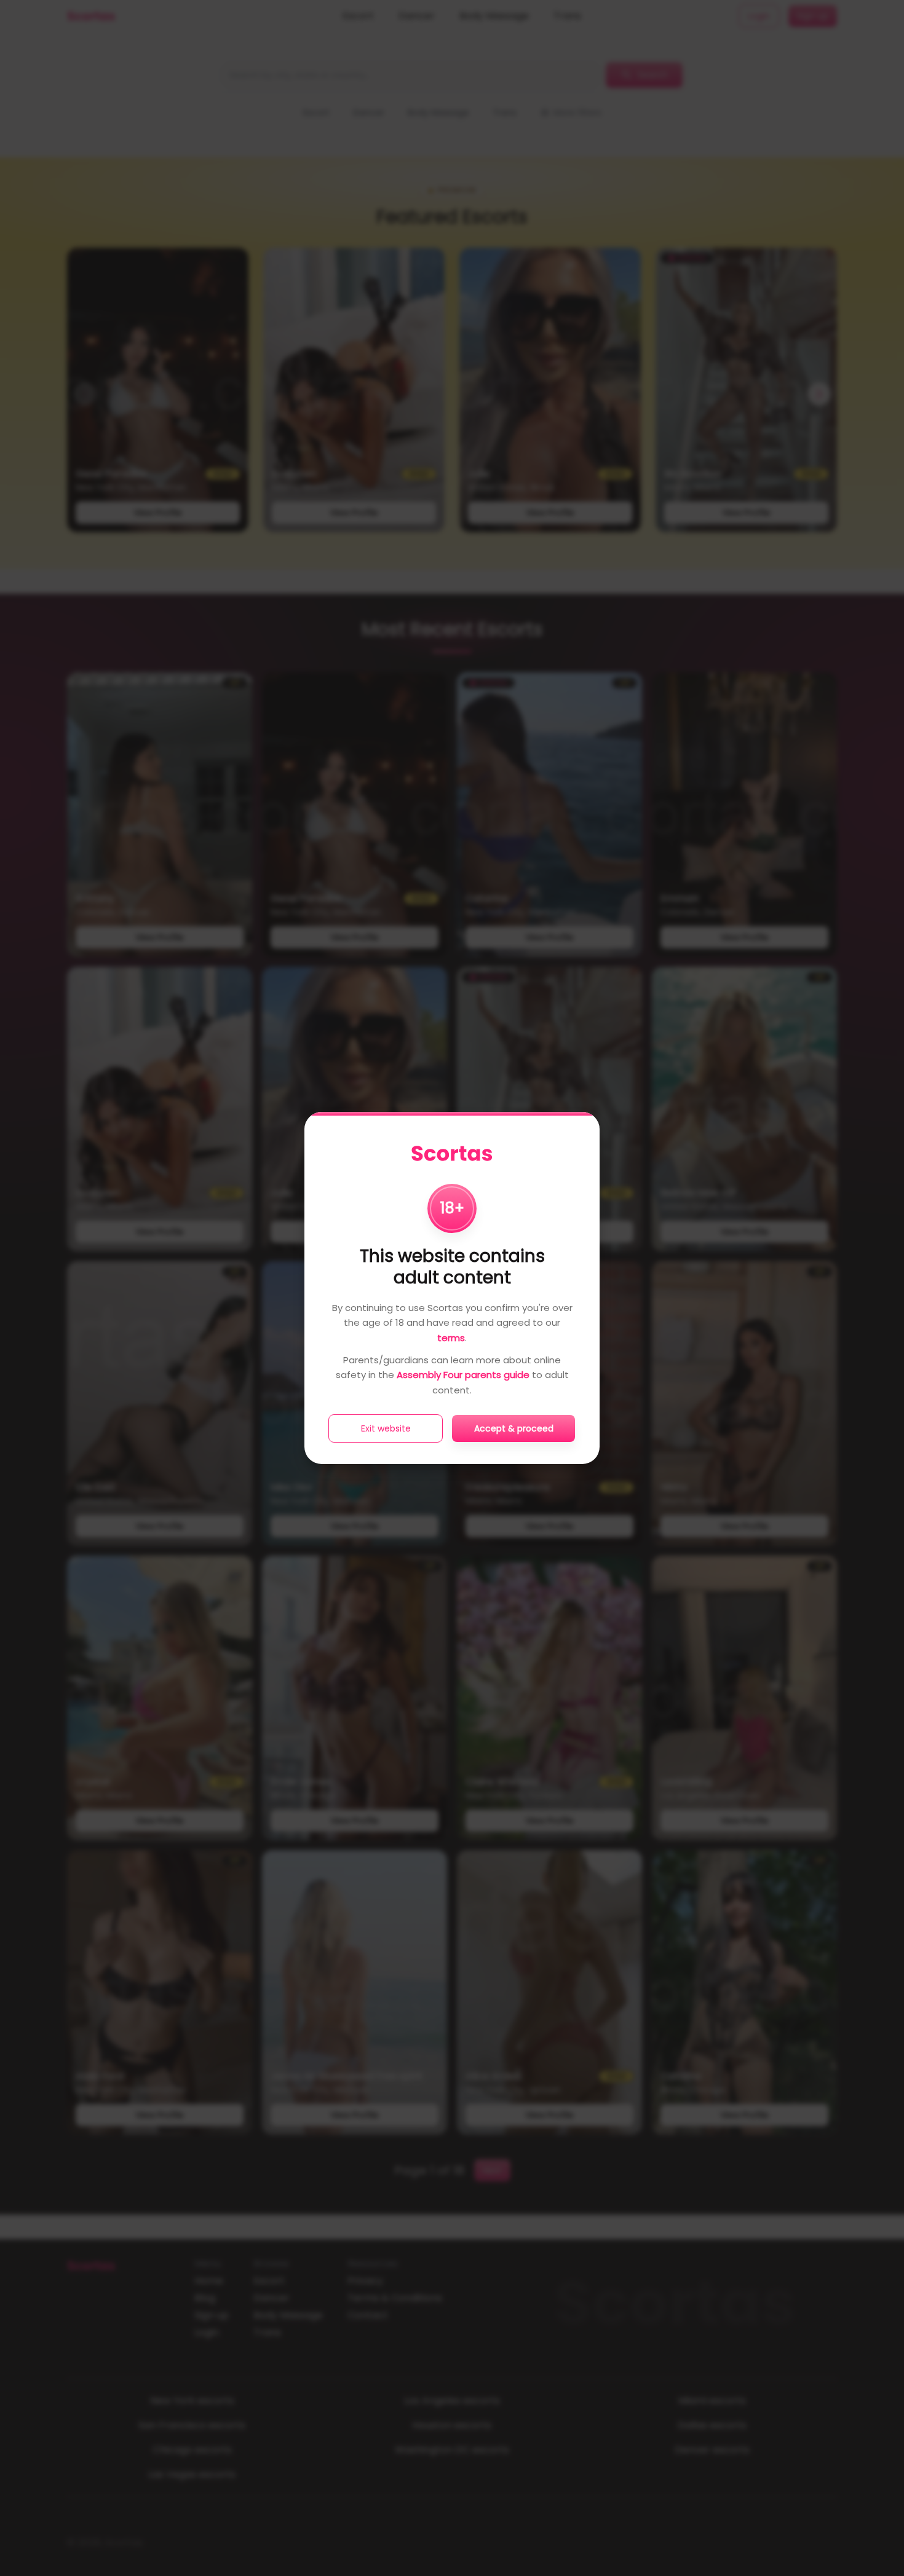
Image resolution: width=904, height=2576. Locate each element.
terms (451, 1338)
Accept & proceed (514, 1428)
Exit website (386, 1428)
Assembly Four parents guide (463, 1375)
